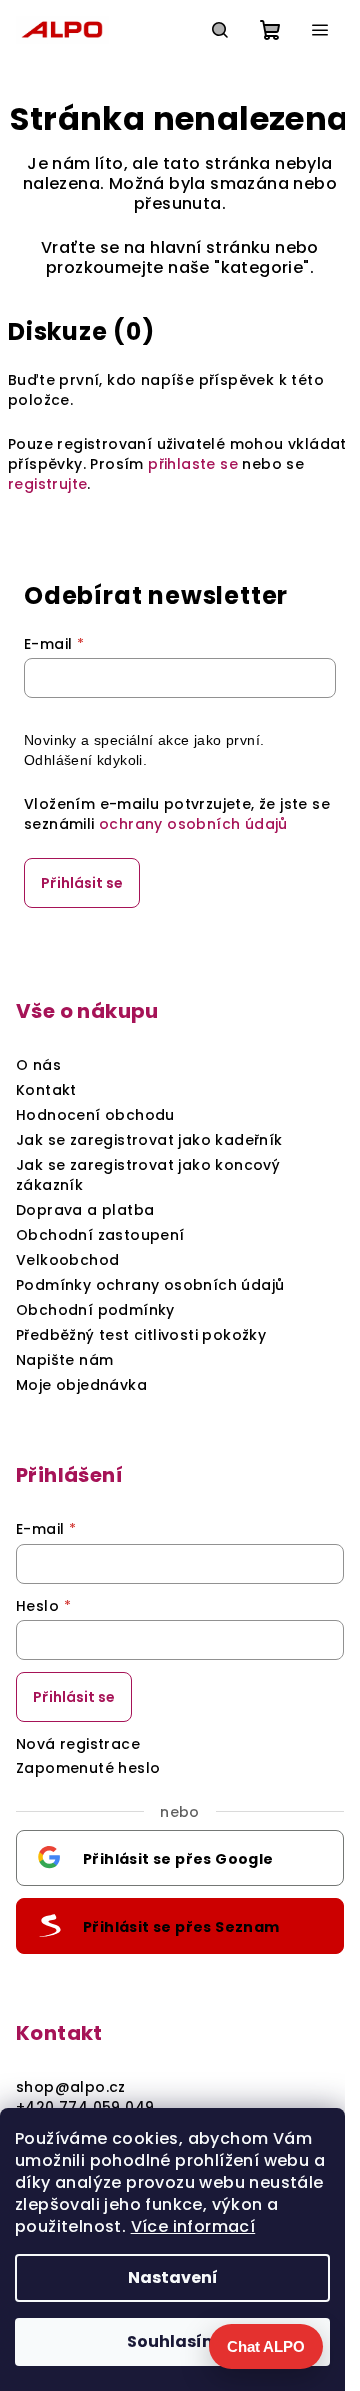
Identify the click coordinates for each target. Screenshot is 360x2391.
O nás (38, 1065)
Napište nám (64, 1360)
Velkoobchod (67, 1260)
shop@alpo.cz (71, 2087)
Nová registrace (78, 1744)
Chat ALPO (266, 2346)
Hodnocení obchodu (95, 1115)
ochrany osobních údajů (193, 824)
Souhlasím (173, 2341)
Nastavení (173, 2277)
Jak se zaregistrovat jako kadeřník (149, 1140)
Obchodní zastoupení (100, 1235)
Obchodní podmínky (95, 1310)
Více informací (193, 2226)
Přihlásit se (82, 883)
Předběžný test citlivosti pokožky (141, 1335)
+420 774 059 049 (85, 2107)
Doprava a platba (85, 1210)
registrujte (47, 484)
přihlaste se (193, 464)
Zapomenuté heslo (88, 1768)
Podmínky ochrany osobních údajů (150, 1285)
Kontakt (46, 1090)
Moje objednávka (81, 1385)
